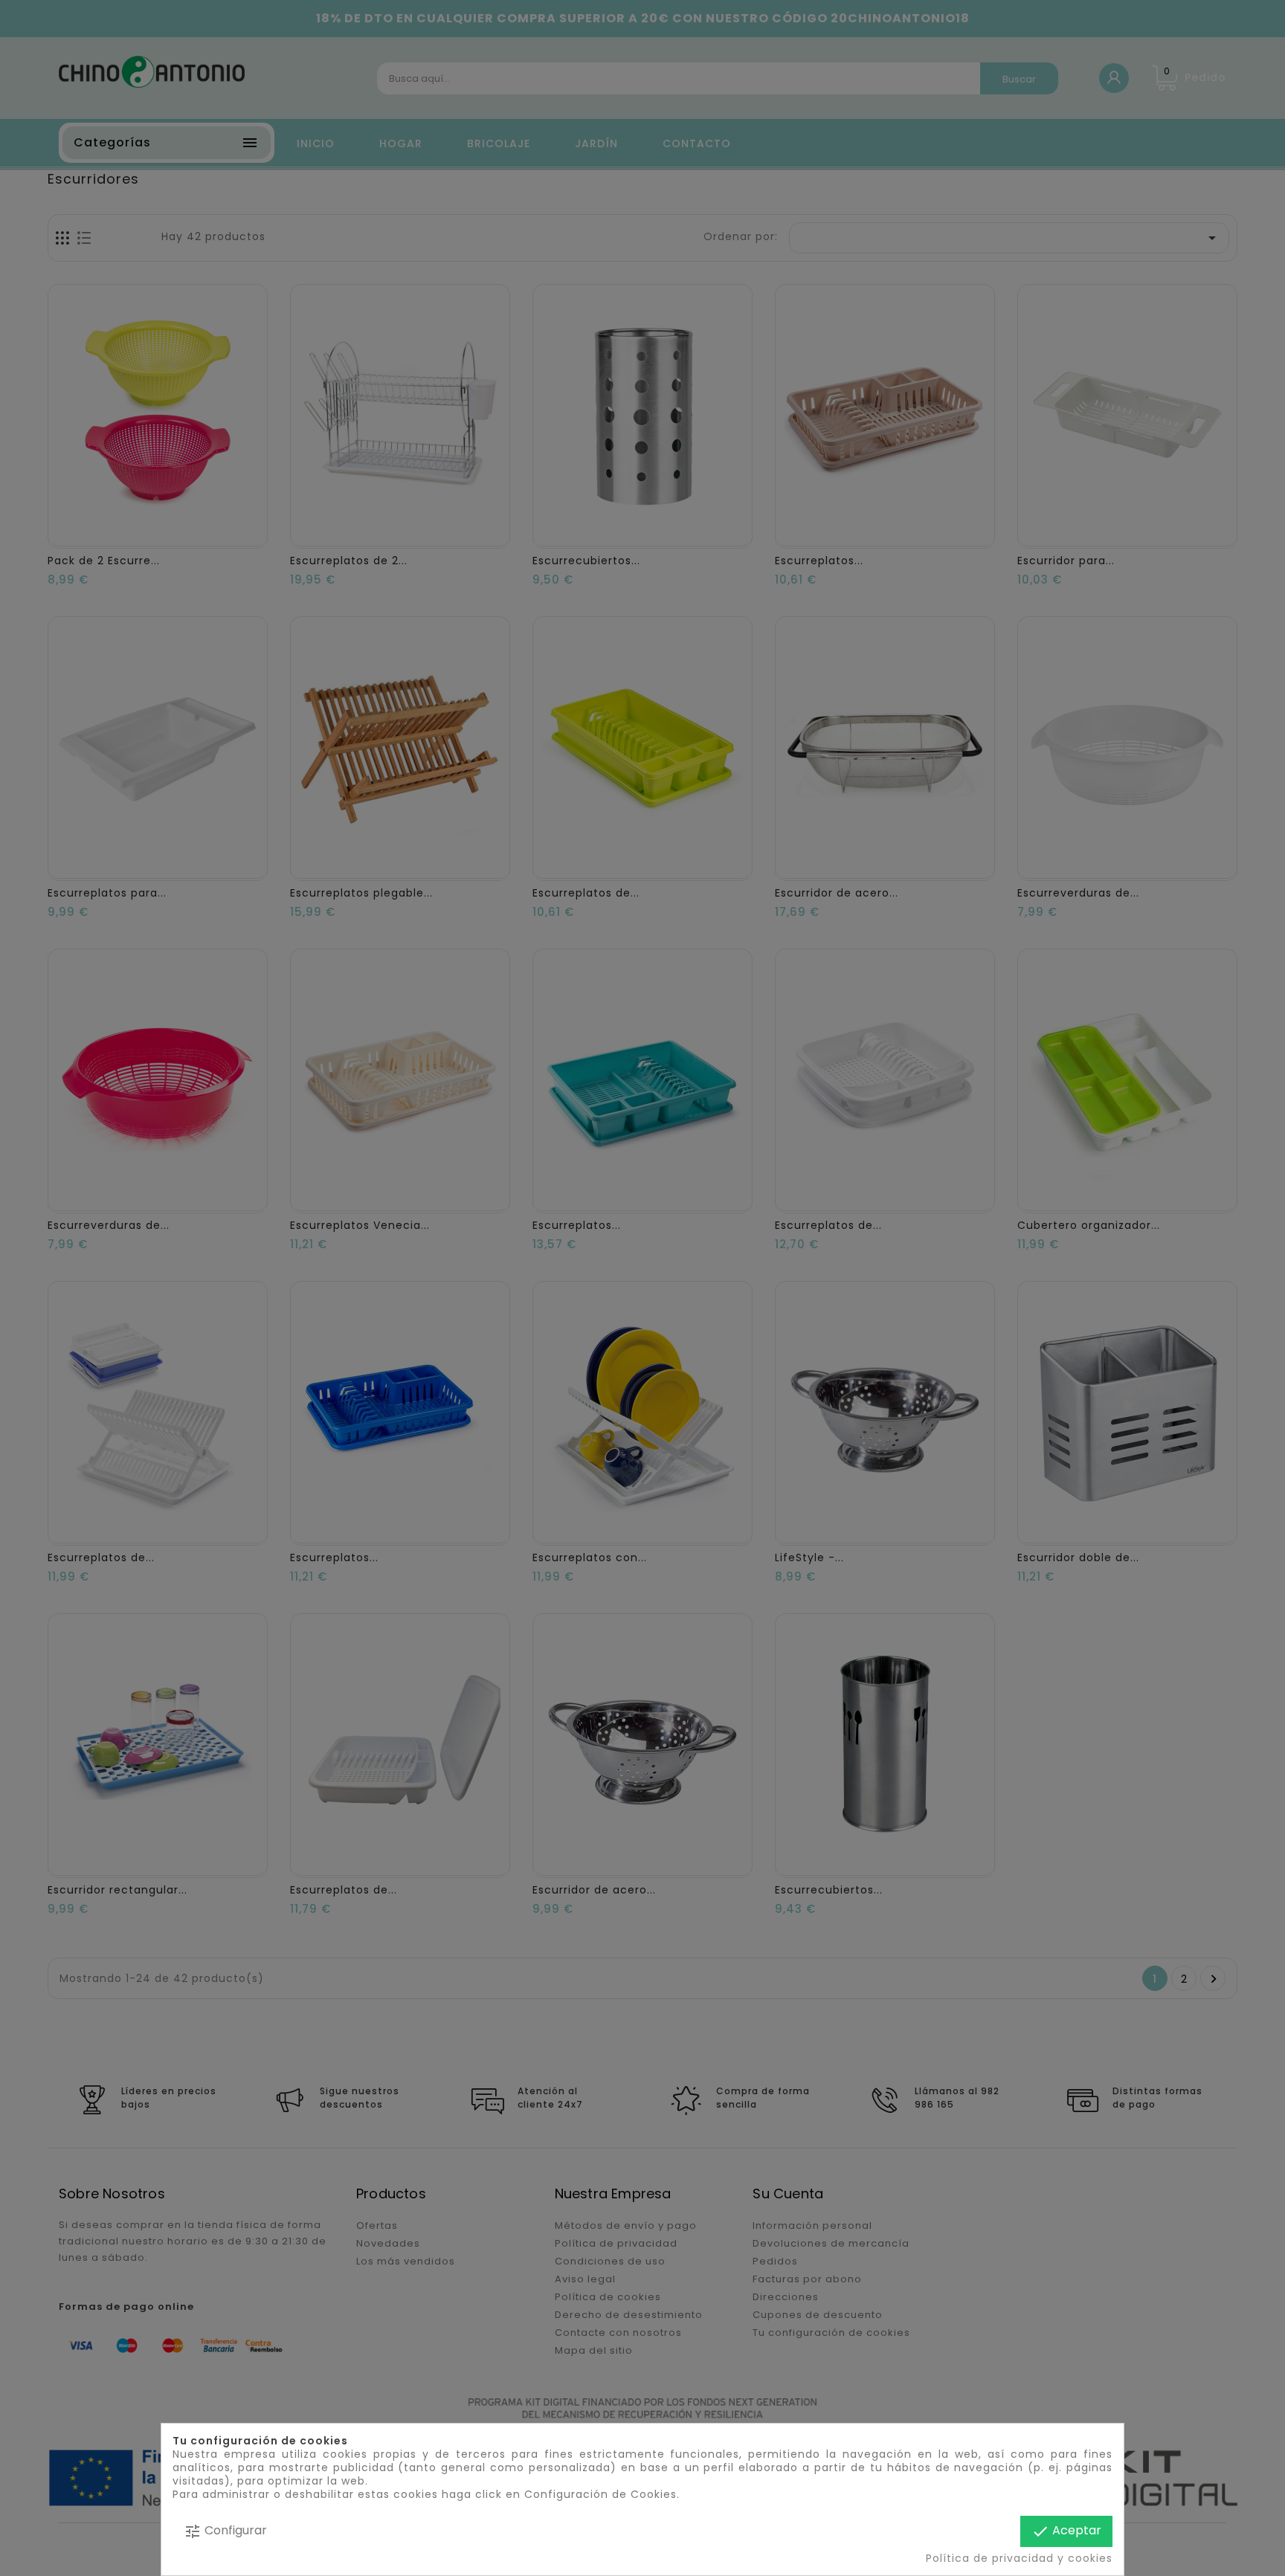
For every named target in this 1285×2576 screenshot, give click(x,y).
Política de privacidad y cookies (1019, 2558)
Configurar (225, 2531)
